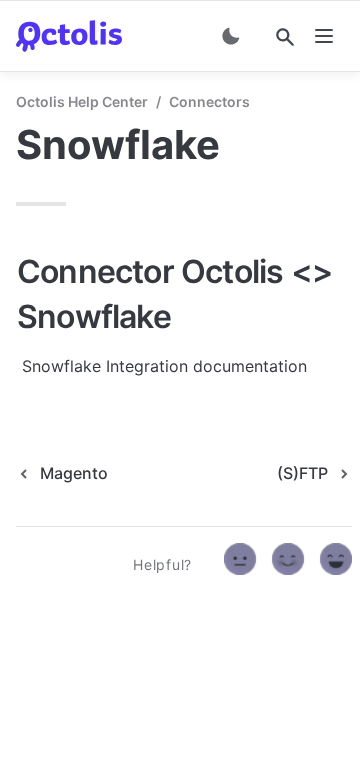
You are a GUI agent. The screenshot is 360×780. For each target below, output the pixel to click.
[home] (69, 36)
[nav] (324, 36)
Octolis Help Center (82, 101)
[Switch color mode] (231, 36)
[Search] (285, 37)
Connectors (209, 101)
